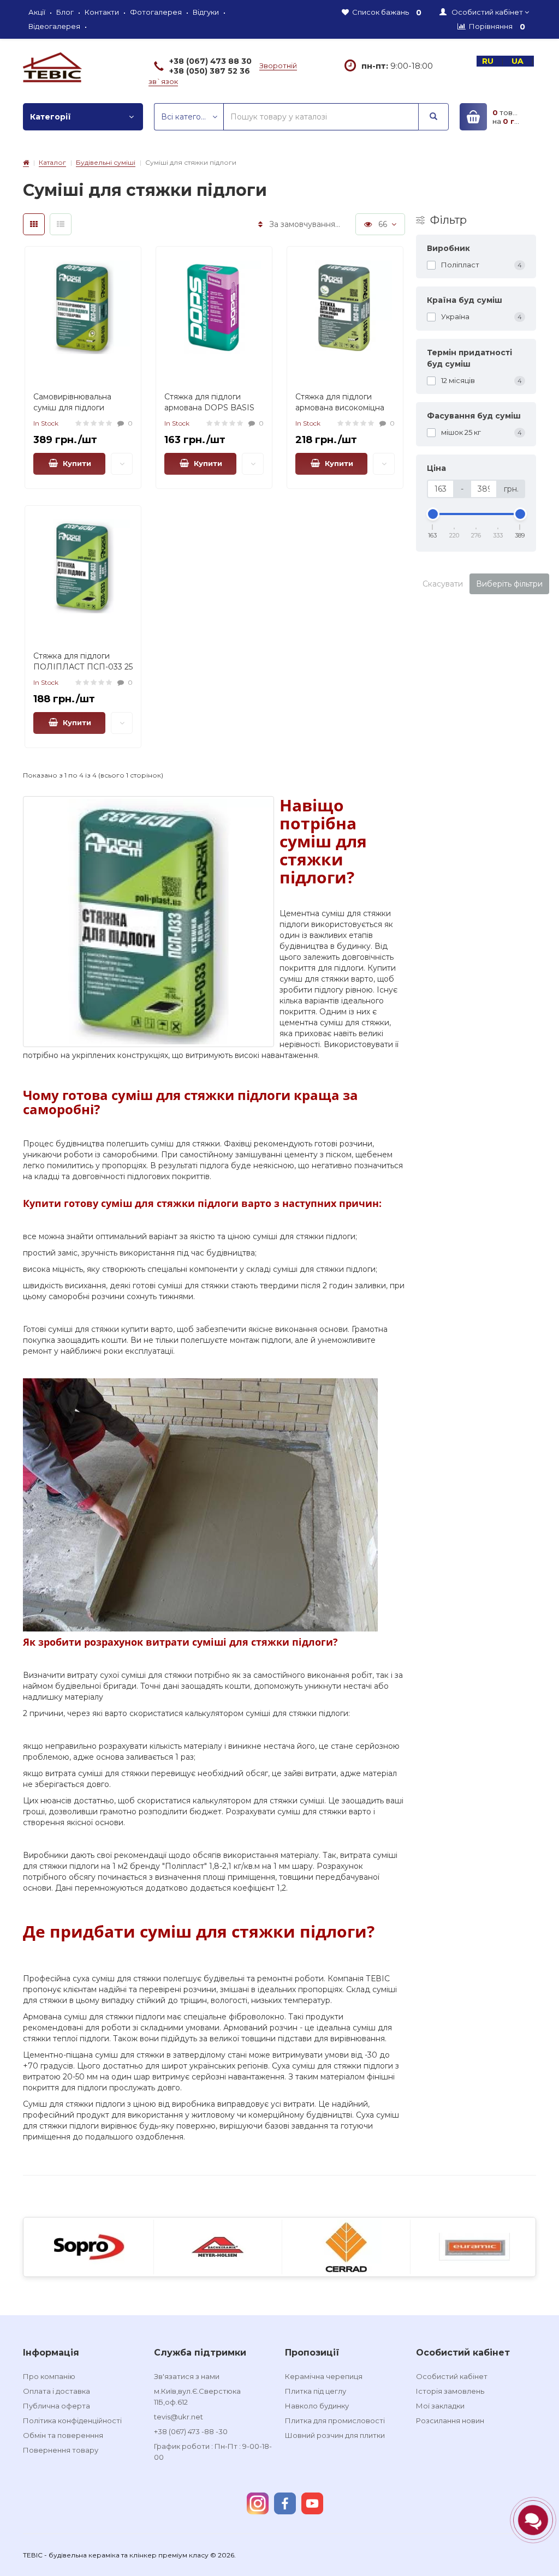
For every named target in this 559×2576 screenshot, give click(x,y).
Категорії (50, 117)
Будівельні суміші (106, 162)
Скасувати (443, 584)
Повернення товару (61, 2450)
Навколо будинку (317, 2406)
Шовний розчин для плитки (335, 2435)
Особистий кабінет (452, 2376)
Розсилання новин (450, 2420)
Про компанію (49, 2376)
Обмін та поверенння (63, 2435)
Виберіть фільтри (509, 584)
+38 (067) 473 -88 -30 (191, 2431)
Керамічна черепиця (324, 2376)
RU (489, 61)
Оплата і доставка (57, 2391)
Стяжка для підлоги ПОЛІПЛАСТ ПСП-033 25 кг (83, 667)
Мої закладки (440, 2406)
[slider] (433, 514)
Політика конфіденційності (72, 2420)
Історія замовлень (450, 2391)
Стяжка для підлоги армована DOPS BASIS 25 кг (209, 408)
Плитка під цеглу (316, 2391)
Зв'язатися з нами (187, 2376)
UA (519, 61)
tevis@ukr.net (179, 2417)
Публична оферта (57, 2406)
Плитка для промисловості (335, 2420)
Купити (75, 463)
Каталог (52, 162)
